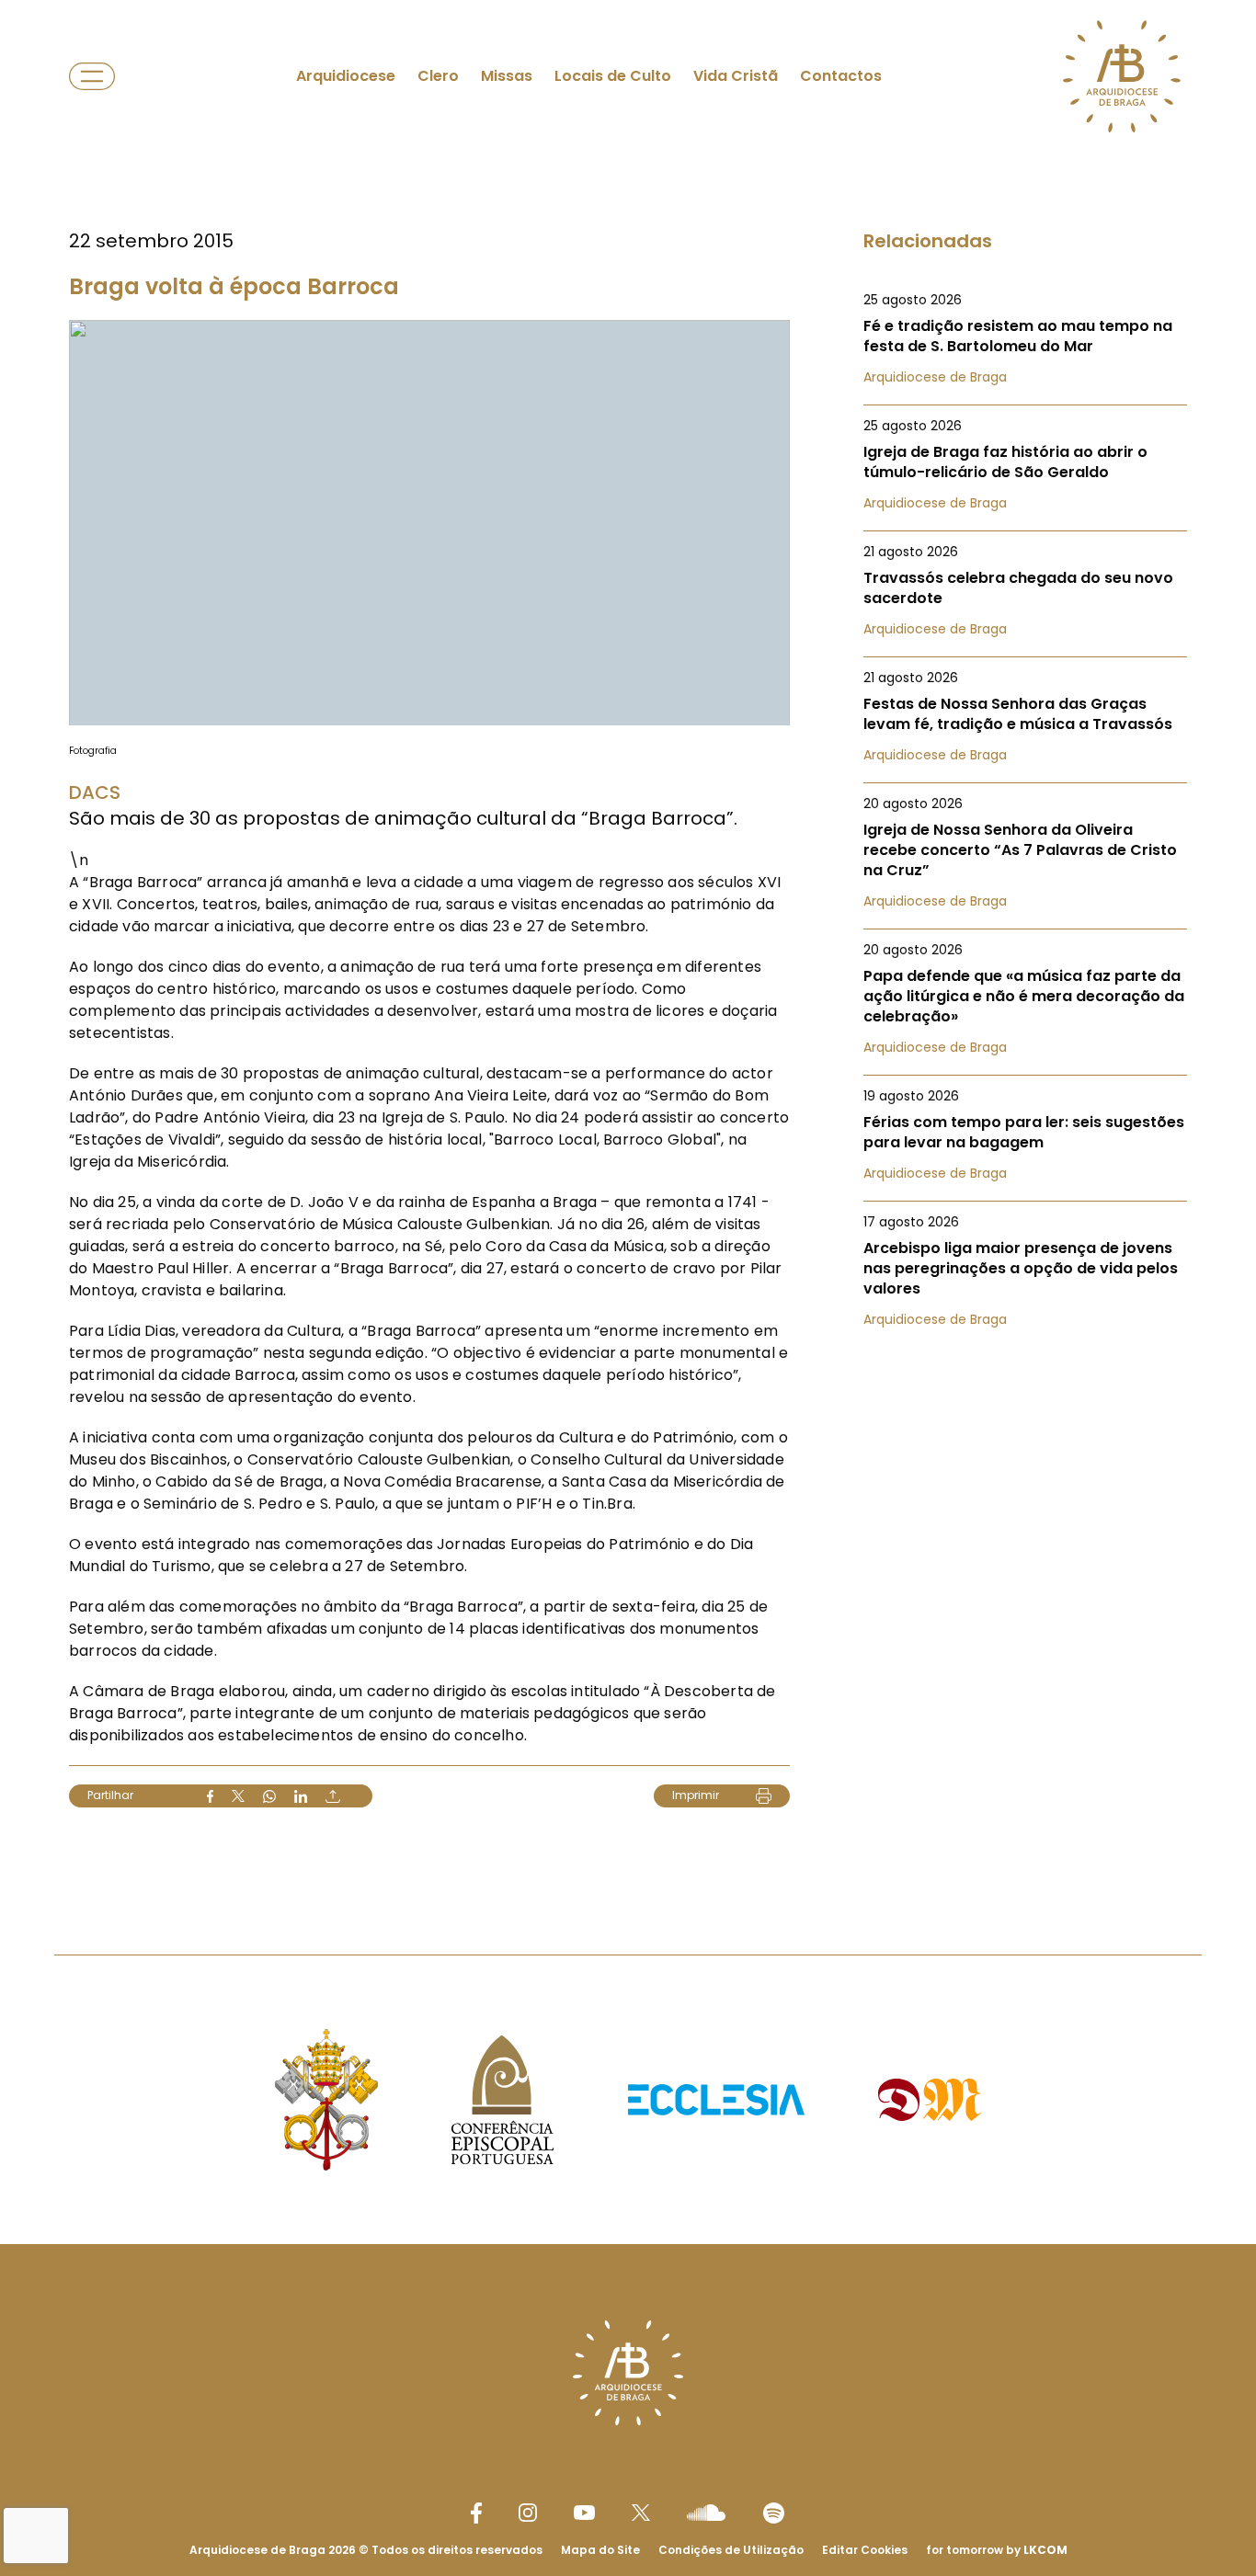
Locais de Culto (613, 76)
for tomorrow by (997, 2550)
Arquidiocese (346, 76)
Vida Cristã (736, 76)
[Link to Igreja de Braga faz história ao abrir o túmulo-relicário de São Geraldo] (1025, 464)
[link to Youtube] (584, 2513)
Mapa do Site (600, 2550)
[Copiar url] (333, 1796)
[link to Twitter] (641, 2513)
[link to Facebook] (476, 2513)
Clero (438, 76)
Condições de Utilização (731, 2550)
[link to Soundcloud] (706, 2513)
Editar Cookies (865, 2550)
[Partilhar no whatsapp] (269, 1796)
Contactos (841, 76)
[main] (628, 940)
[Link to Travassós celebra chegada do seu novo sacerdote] (1025, 590)
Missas (507, 76)
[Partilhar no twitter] (238, 1796)
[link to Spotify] (774, 2513)
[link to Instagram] (528, 2513)
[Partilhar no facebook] (210, 1796)
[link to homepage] (1122, 76)
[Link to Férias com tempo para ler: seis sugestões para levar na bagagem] (1025, 1134)
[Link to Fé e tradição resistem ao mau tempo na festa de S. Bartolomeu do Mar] (1025, 338)
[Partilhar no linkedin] (301, 1796)
